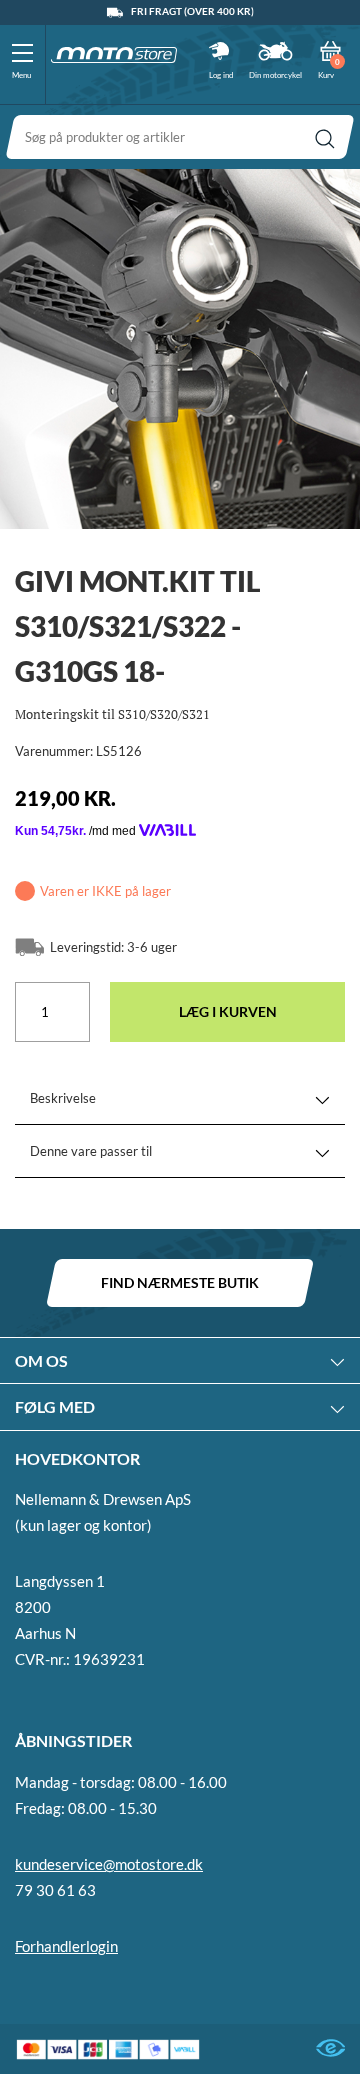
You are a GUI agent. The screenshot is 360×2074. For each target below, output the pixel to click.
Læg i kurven (228, 1011)
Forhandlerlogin (66, 1946)
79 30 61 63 (55, 1890)
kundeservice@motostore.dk (109, 1864)
